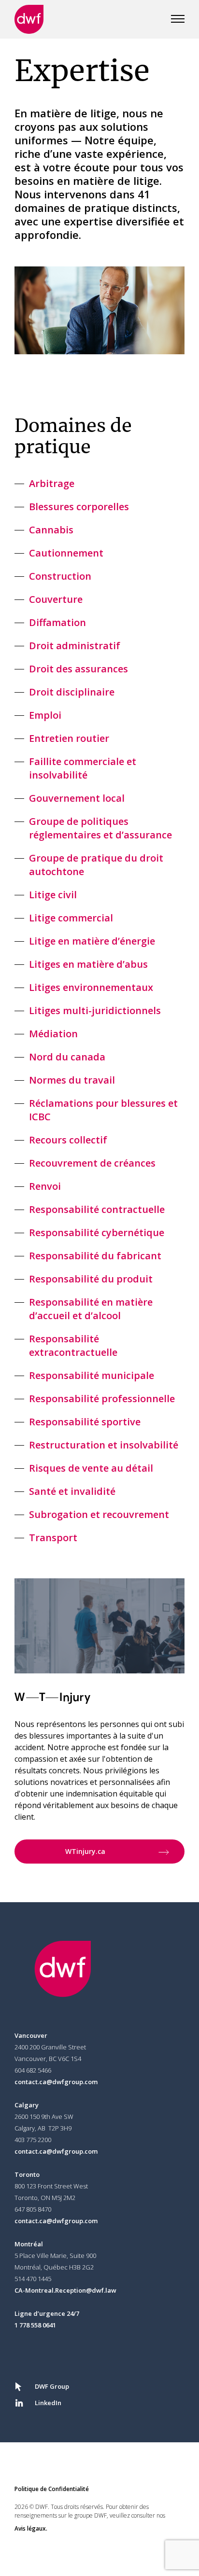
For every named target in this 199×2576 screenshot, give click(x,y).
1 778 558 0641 (35, 2325)
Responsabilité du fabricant (95, 1256)
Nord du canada (67, 1057)
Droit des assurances (78, 669)
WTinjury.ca (85, 1851)
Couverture (56, 599)
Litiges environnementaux (91, 987)
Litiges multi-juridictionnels (95, 1010)
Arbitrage (52, 483)
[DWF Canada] (29, 19)
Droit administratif (75, 646)
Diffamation (57, 622)
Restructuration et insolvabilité (104, 1445)
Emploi (45, 715)
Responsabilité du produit (91, 1279)
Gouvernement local (77, 798)
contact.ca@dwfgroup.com (56, 2082)
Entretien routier (69, 738)
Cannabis (51, 530)
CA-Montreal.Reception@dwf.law (65, 2290)
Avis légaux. (31, 2528)
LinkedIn (48, 2403)
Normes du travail (72, 1080)
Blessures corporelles (79, 507)
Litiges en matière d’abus (88, 964)
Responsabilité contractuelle (97, 1209)
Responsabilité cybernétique (97, 1232)
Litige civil (53, 895)
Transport (53, 1538)
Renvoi (45, 1186)
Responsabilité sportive (85, 1422)
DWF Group (52, 2386)
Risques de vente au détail (91, 1468)
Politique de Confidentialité (52, 2489)
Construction (60, 576)
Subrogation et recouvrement (99, 1514)
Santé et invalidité (72, 1491)
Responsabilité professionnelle (102, 1399)
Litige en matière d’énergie (92, 941)
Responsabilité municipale (92, 1375)
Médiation (53, 1034)
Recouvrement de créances (92, 1163)
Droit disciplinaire (72, 692)
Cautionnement (66, 553)
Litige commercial (71, 918)
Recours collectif (68, 1140)
